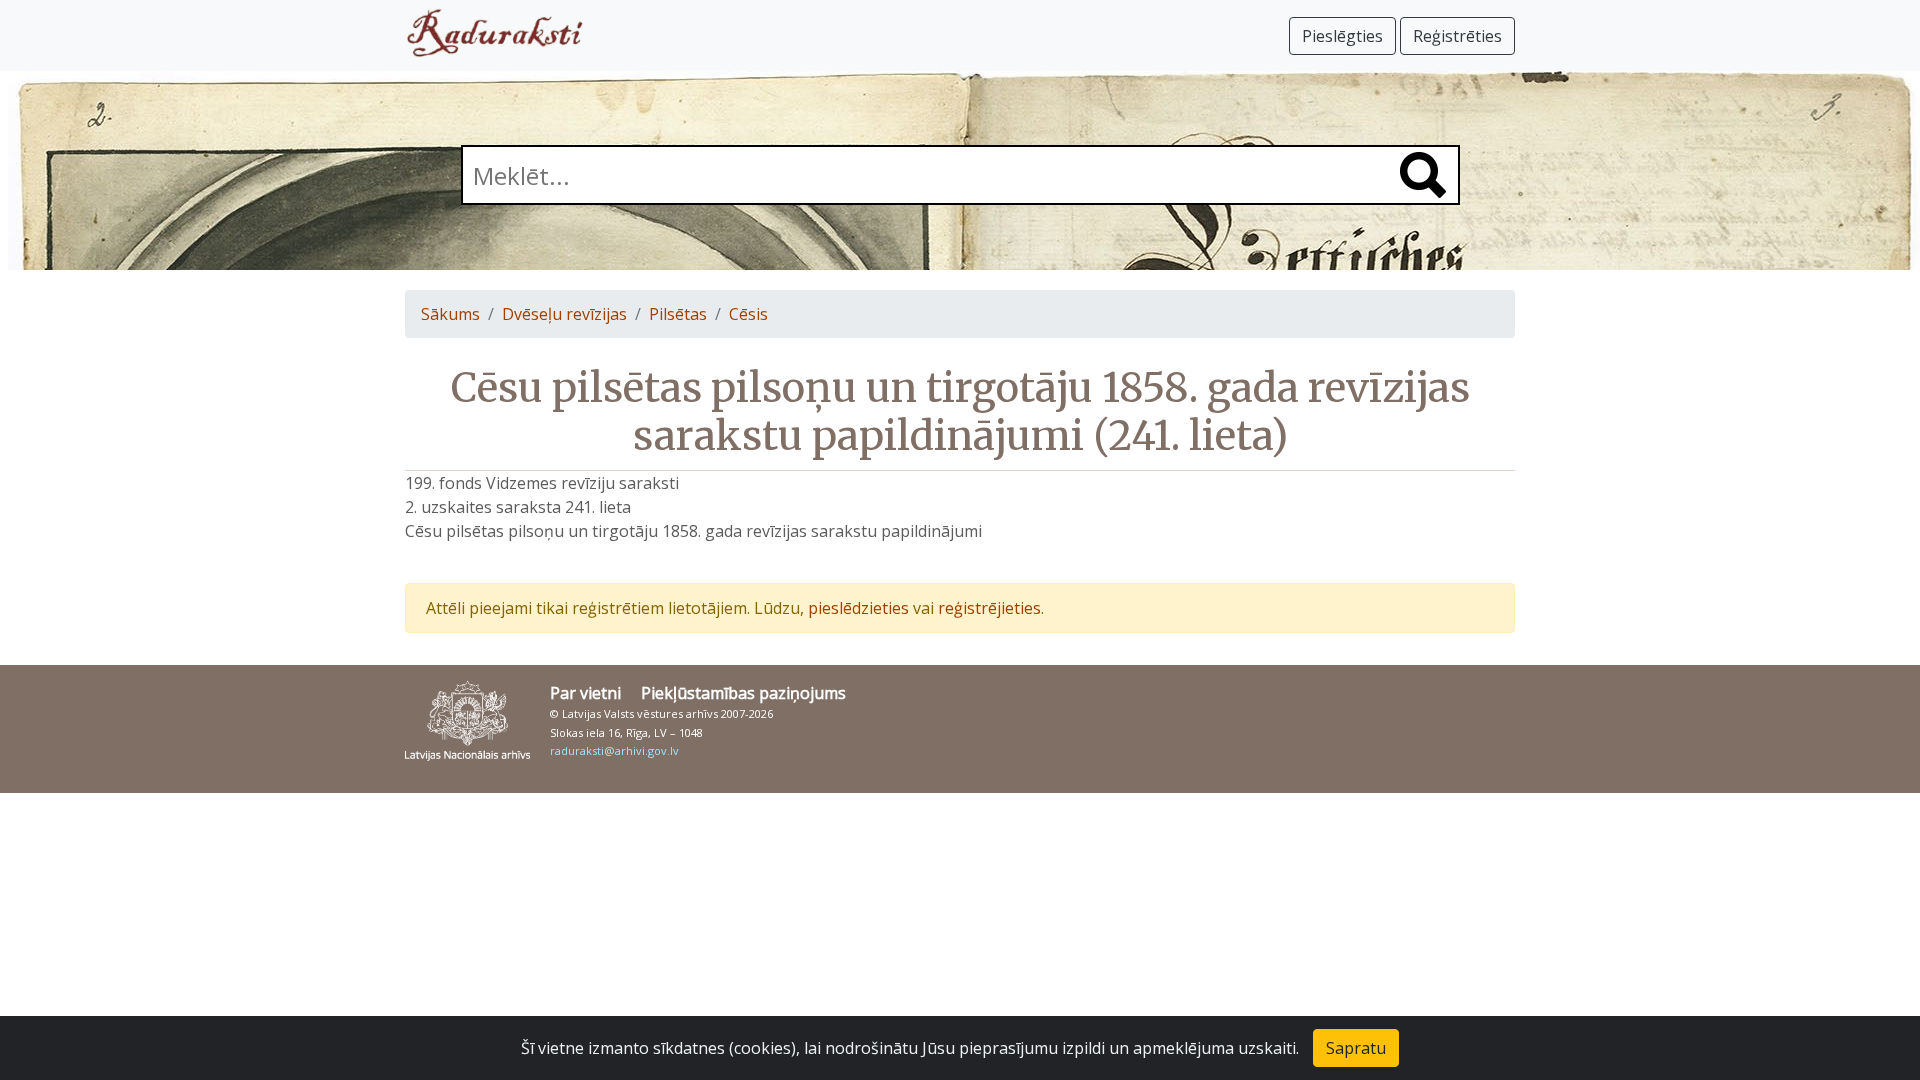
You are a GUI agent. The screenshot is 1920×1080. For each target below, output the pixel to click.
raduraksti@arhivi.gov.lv (614, 750)
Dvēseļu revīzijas (564, 314)
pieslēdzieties (858, 608)
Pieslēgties (1342, 36)
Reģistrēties (1457, 36)
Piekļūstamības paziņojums (743, 693)
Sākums (450, 314)
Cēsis (748, 314)
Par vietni (585, 693)
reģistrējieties (989, 608)
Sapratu (1356, 1048)
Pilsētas (678, 314)
